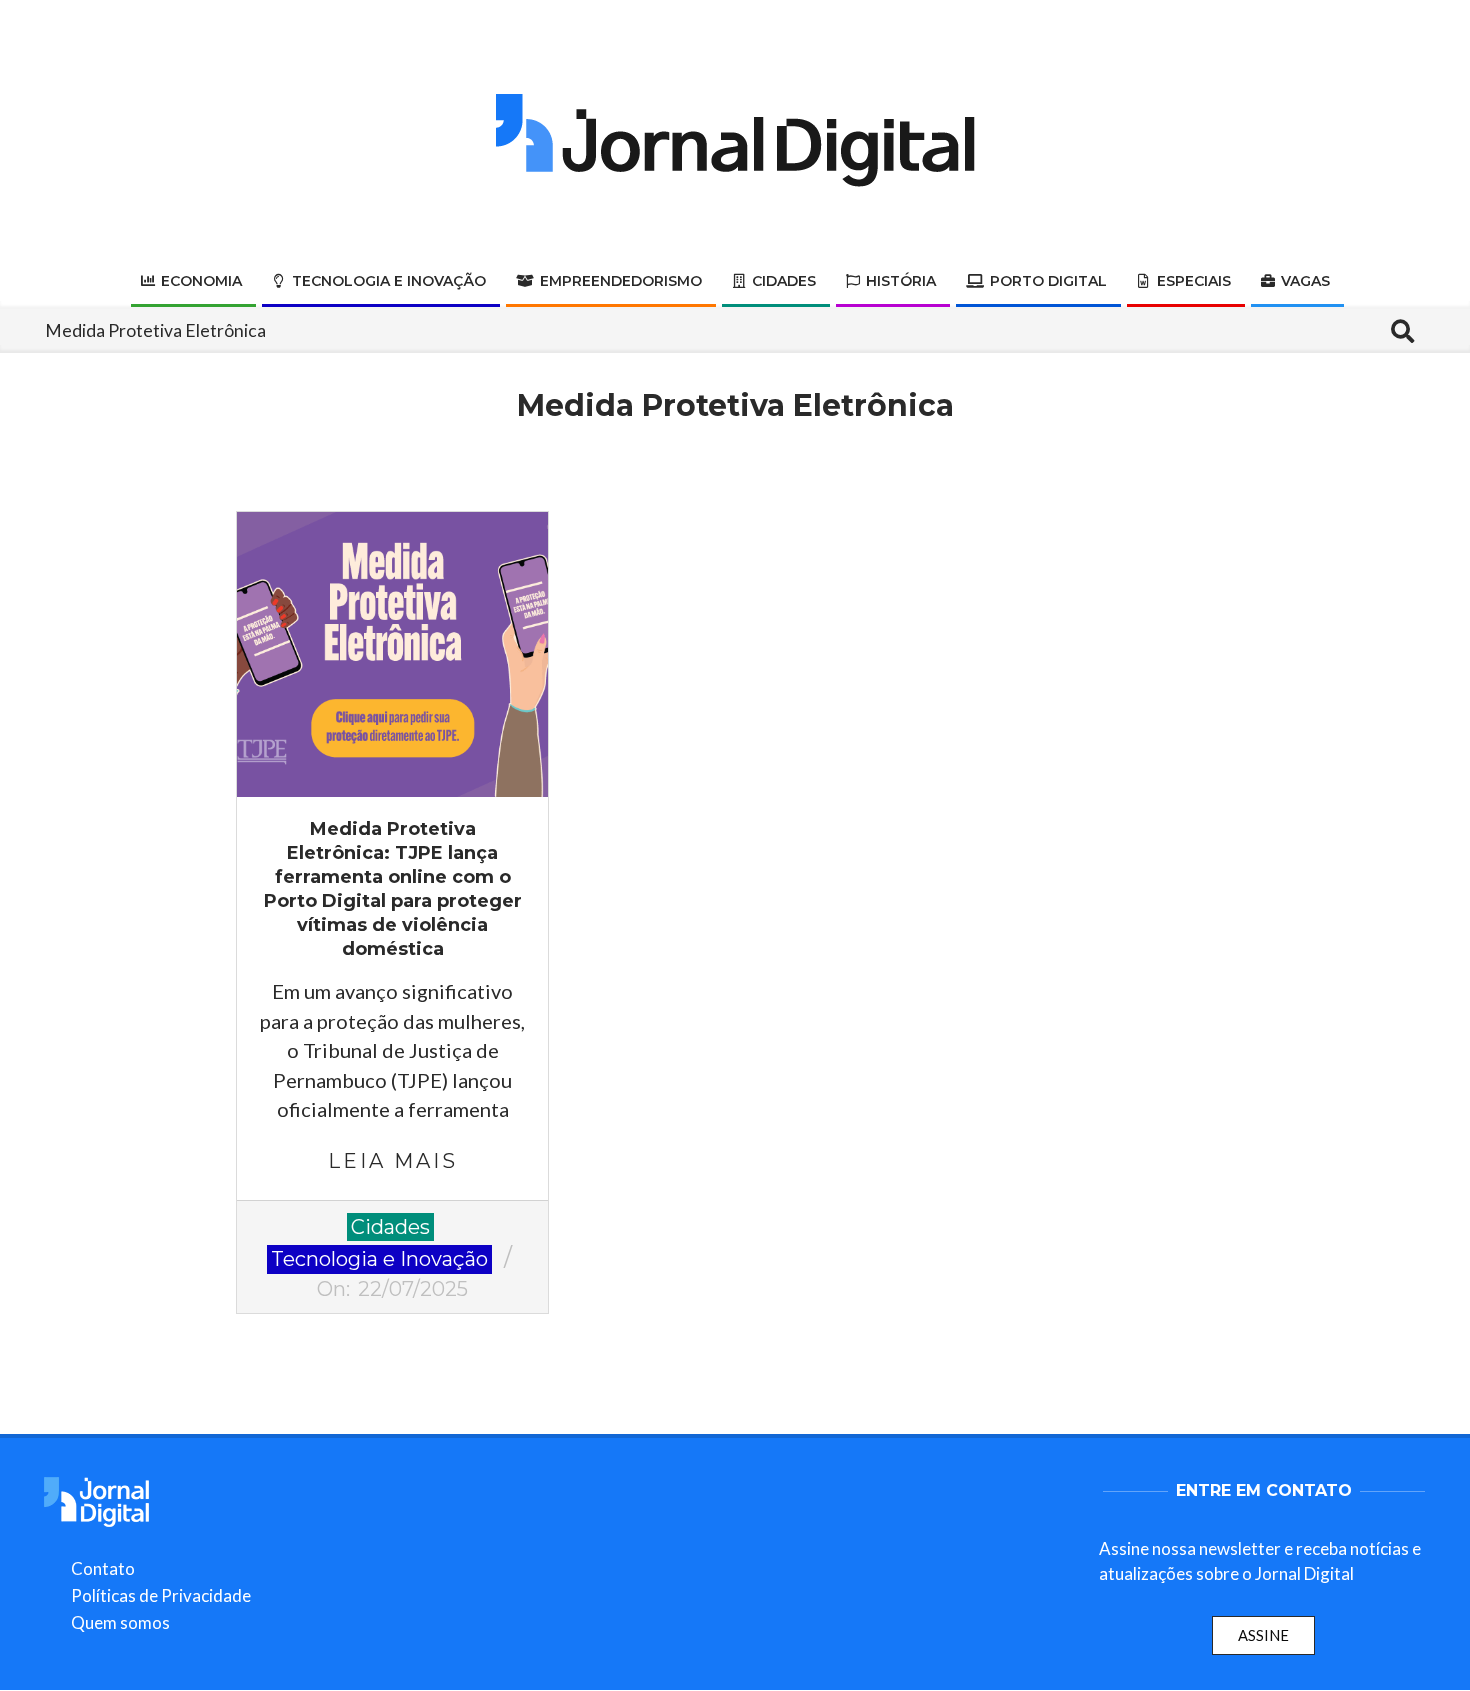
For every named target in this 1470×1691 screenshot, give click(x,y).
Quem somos (120, 1622)
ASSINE (1263, 1635)
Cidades (390, 1227)
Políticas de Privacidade (161, 1595)
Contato (103, 1568)
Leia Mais (393, 1161)
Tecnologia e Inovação (379, 1259)
